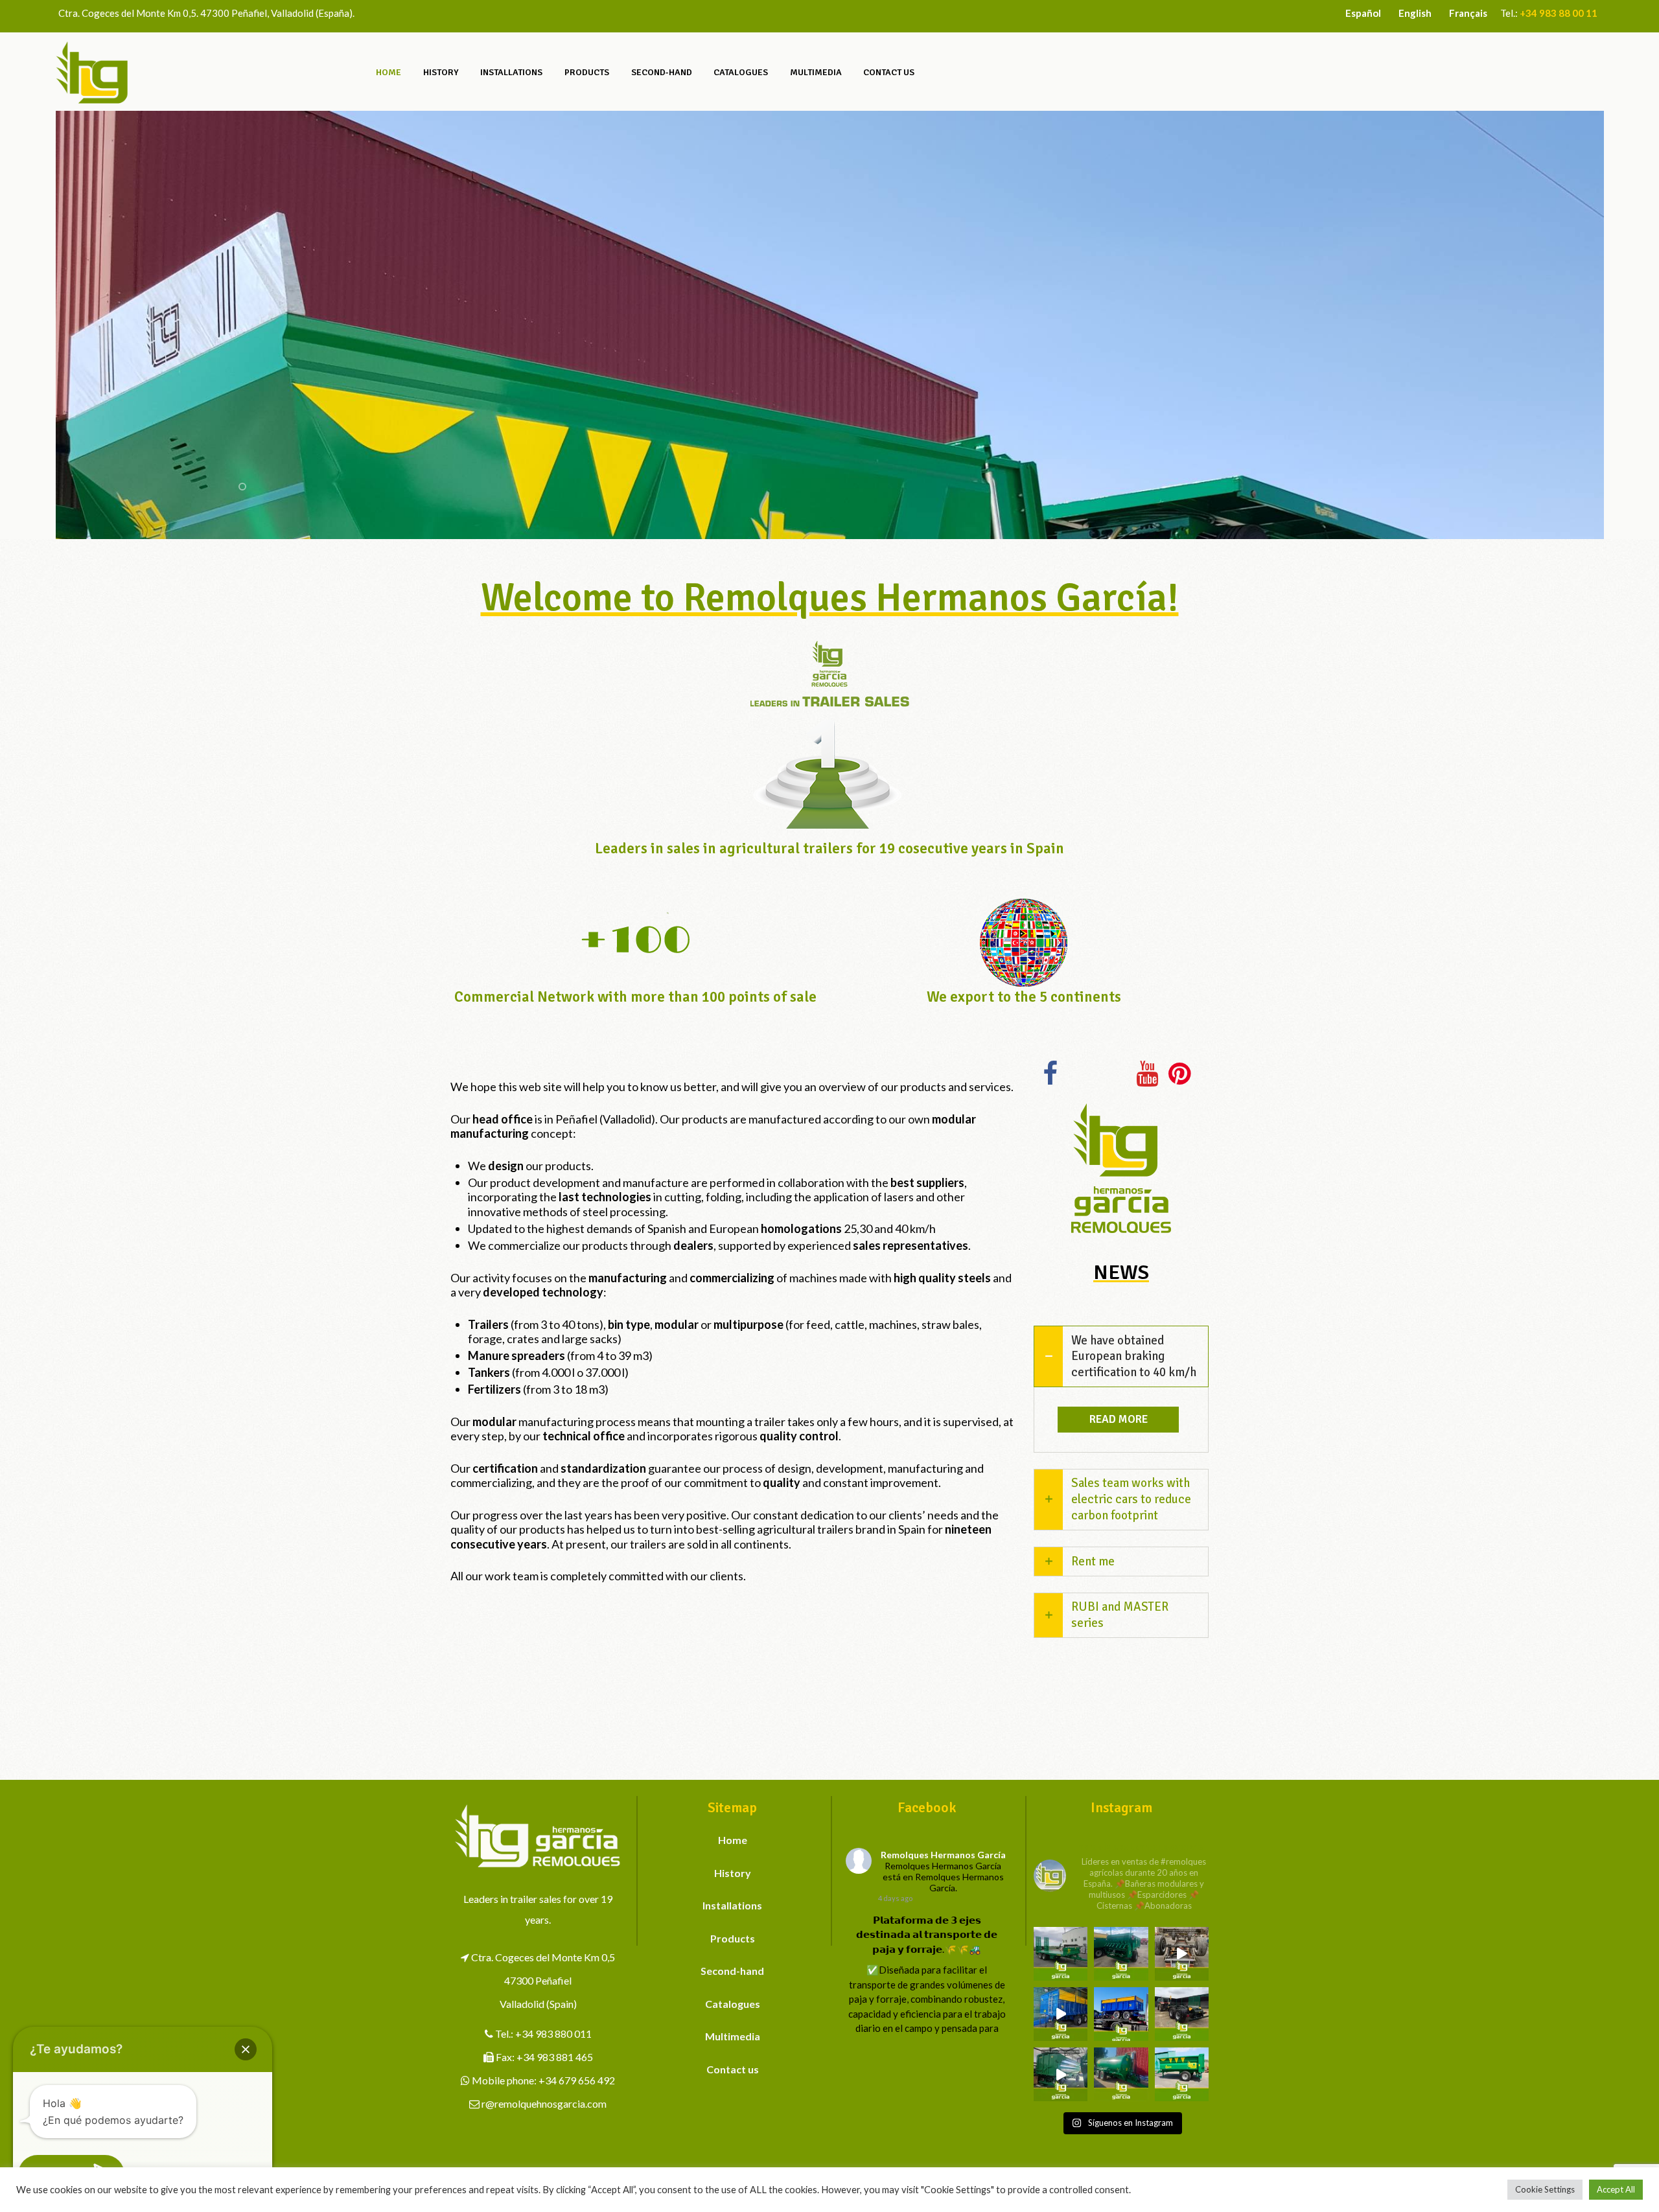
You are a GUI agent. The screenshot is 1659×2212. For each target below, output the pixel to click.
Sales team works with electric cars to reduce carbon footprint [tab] (1131, 1499)
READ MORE (1119, 1419)
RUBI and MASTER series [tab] (1120, 1615)
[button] (246, 2049)
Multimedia (733, 2036)
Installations (732, 1905)
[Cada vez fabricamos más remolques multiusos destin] (1061, 1954)
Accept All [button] (1616, 2189)
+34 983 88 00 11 (1559, 13)
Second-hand (732, 1971)
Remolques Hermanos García (943, 1855)
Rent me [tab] (1093, 1561)
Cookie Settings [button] (1545, 2189)
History (733, 1873)
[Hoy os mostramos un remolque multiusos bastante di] (1182, 2014)
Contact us (733, 2069)
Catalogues (733, 2004)
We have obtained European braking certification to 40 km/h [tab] (1134, 1356)
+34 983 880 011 (553, 2033)
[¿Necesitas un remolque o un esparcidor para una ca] (1121, 1954)
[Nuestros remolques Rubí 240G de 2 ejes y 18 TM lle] (1182, 1954)
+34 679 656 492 (577, 2080)
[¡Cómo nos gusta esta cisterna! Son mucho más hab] (1121, 2074)
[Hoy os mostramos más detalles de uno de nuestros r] (1061, 2014)
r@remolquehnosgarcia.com (544, 2103)
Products (733, 1938)
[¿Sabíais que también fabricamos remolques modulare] (1121, 2014)
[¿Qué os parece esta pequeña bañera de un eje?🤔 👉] (1182, 2074)
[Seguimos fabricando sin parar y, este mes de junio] (1061, 2074)
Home (733, 1840)
